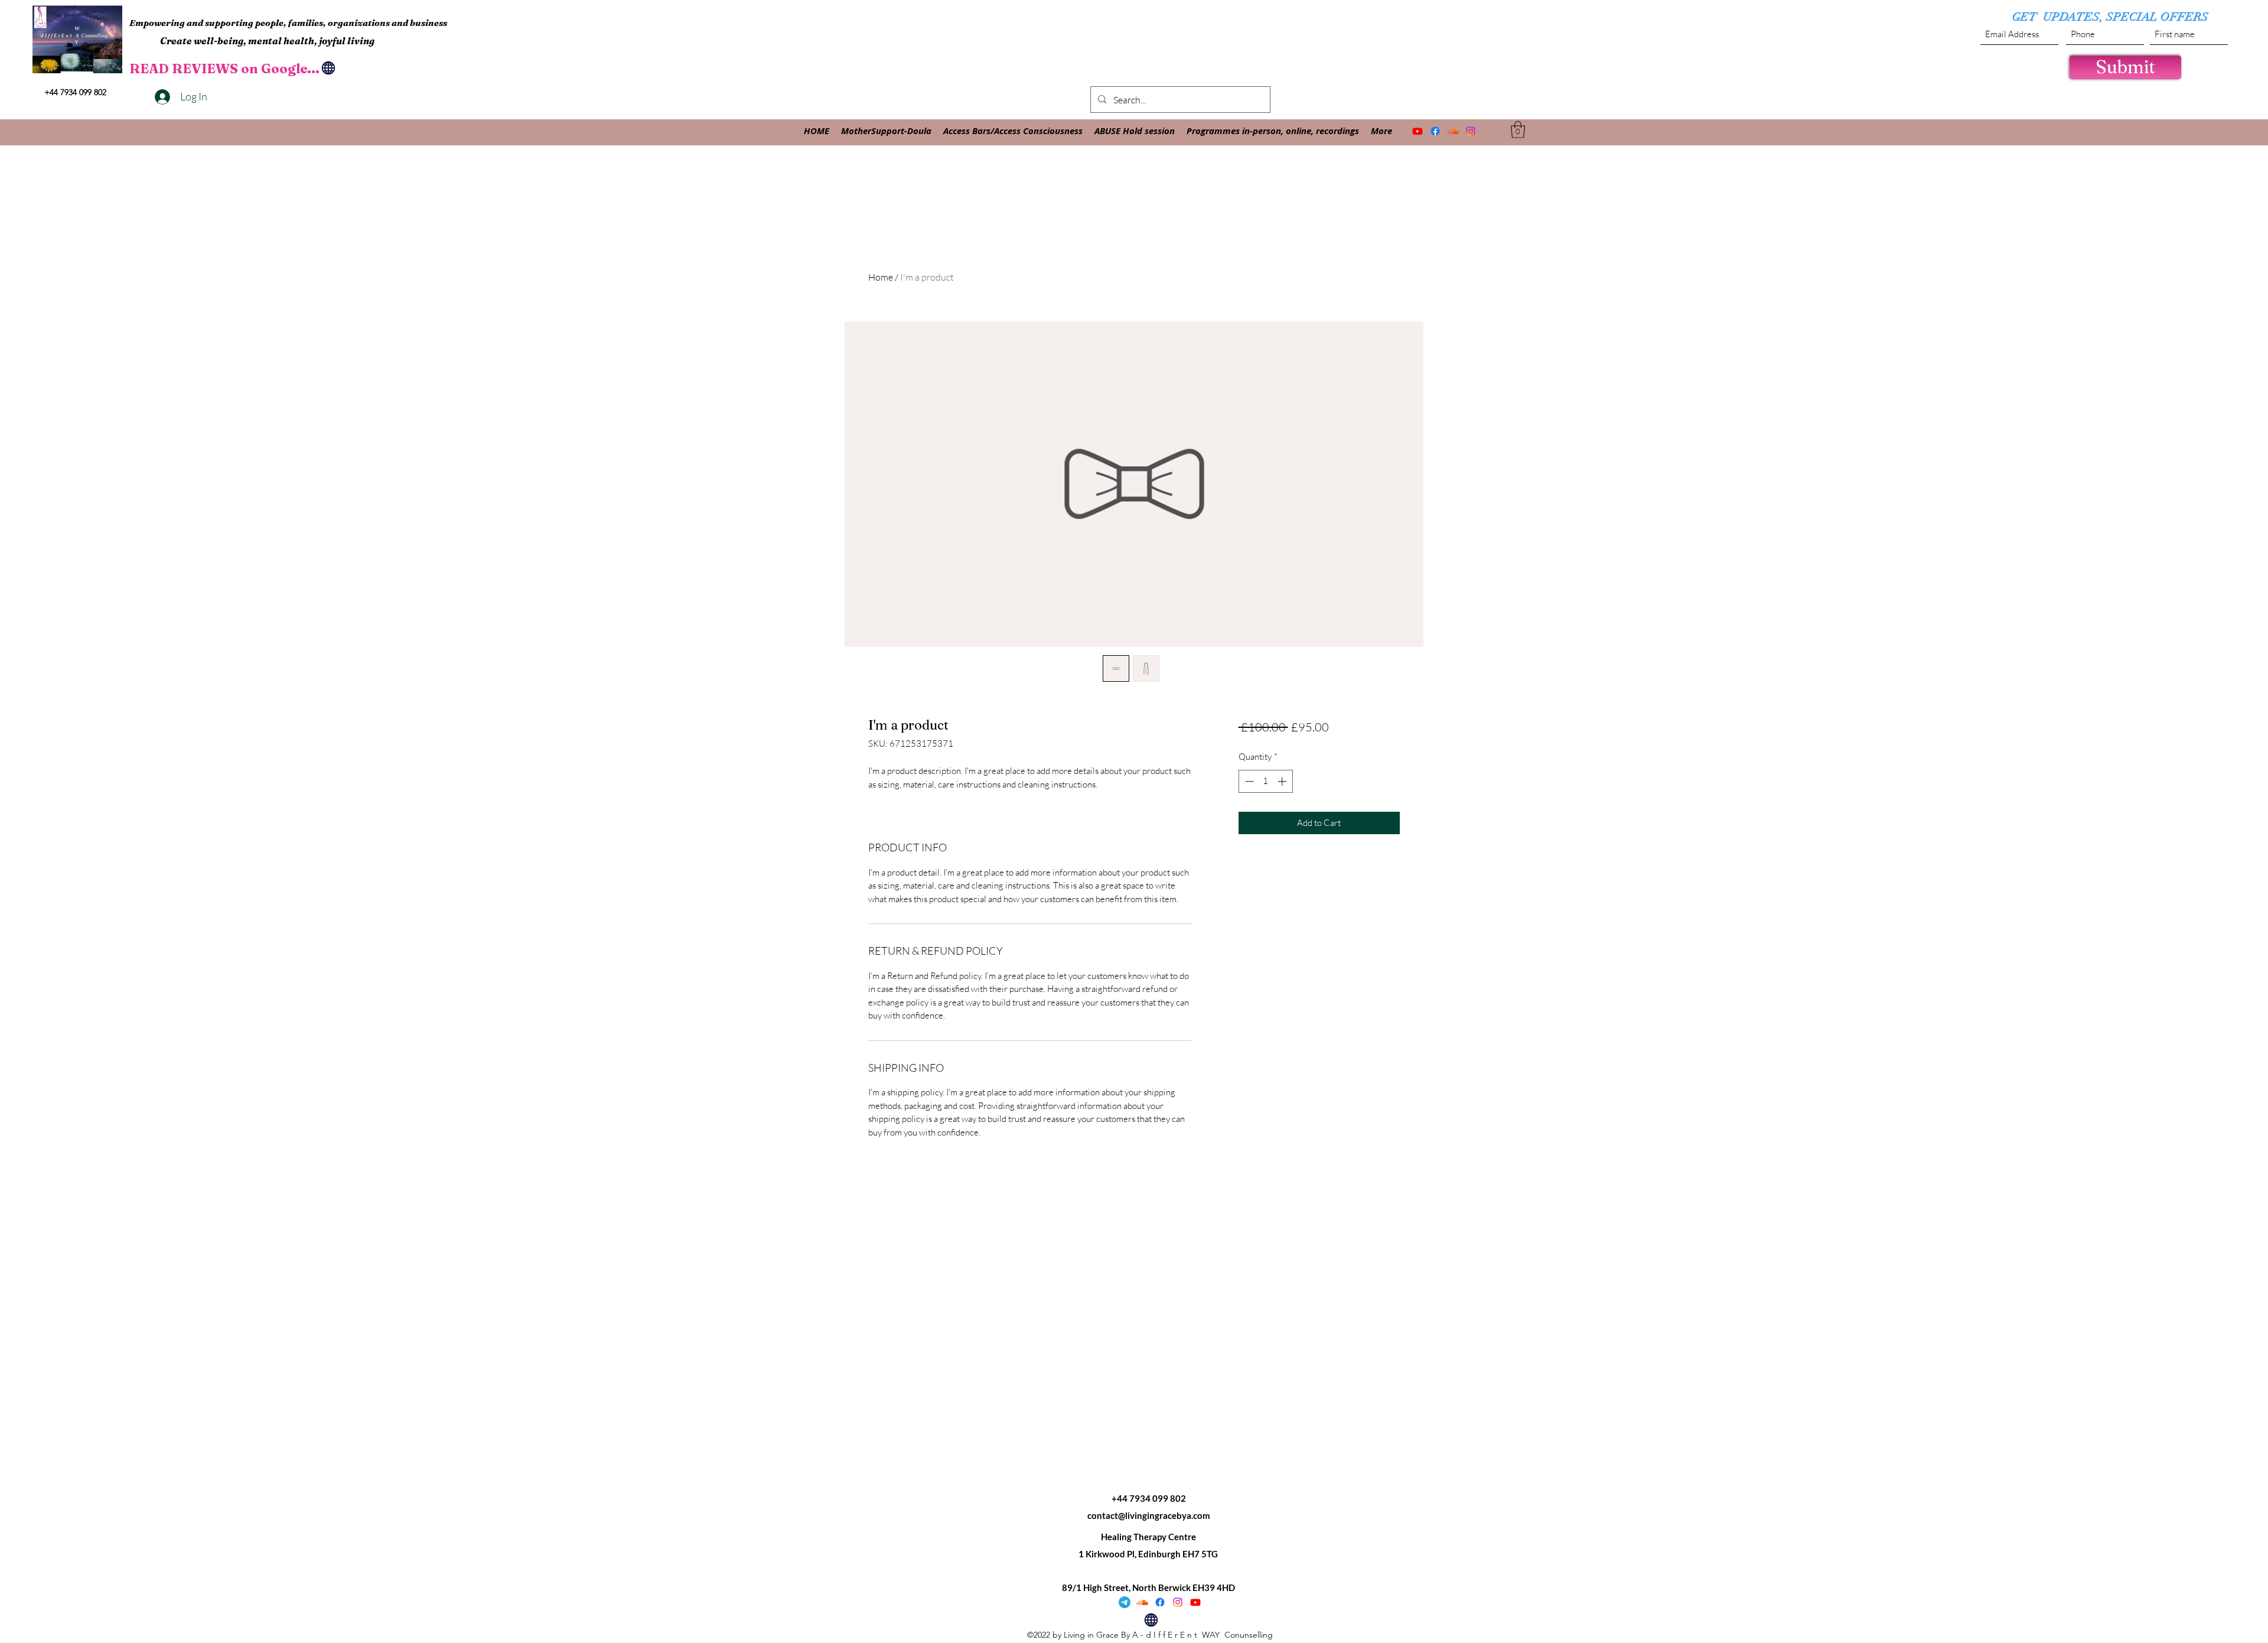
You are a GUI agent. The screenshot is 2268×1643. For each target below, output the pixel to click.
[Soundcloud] (1453, 131)
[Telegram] (1125, 1602)
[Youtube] (1417, 131)
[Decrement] (1248, 781)
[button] (1518, 130)
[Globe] (328, 68)
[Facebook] (1435, 131)
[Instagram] (1471, 131)
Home (881, 277)
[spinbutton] (1265, 781)
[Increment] (1283, 781)
